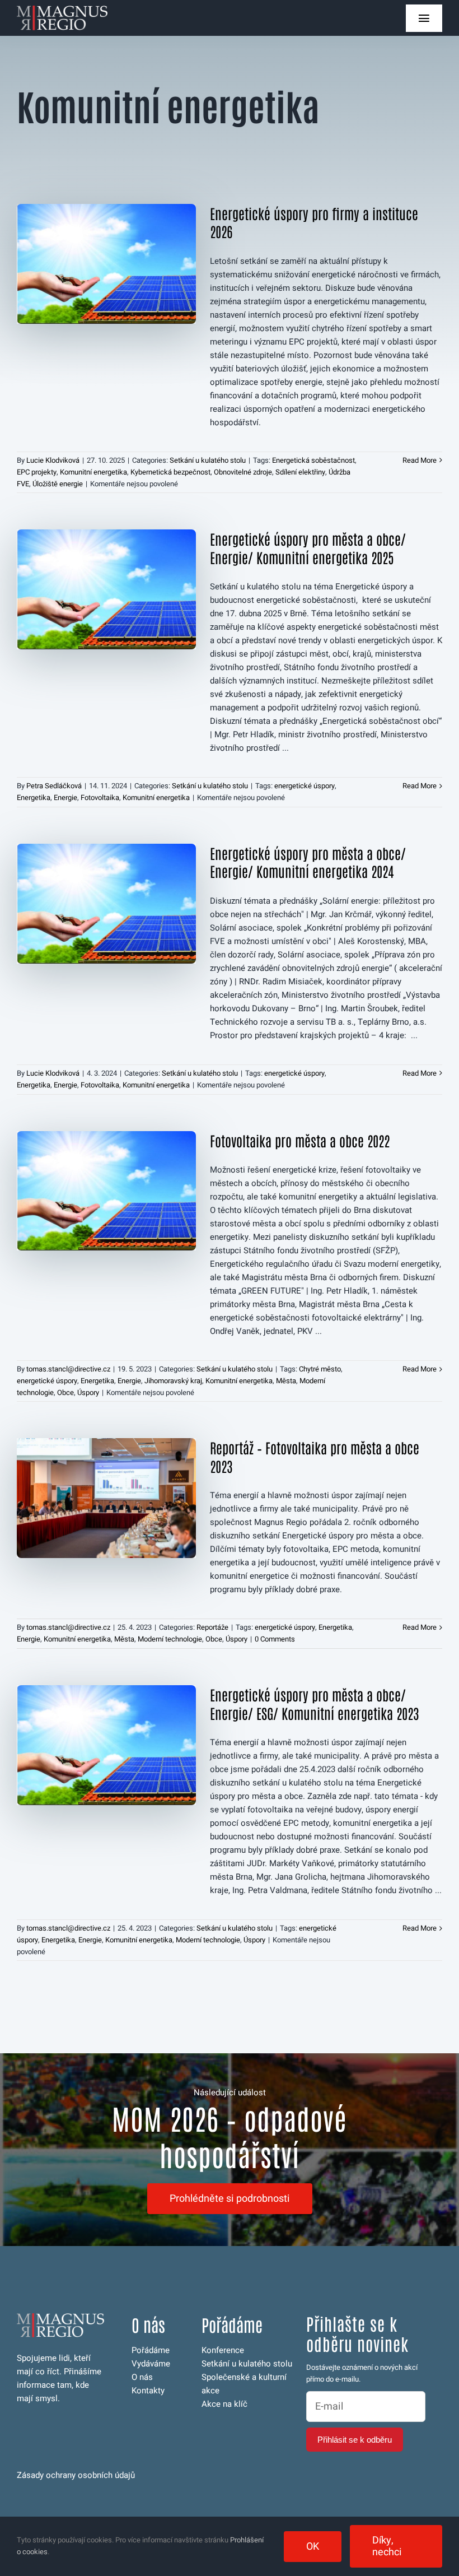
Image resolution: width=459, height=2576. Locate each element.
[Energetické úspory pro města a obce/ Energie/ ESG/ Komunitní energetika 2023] (106, 1745)
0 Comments (275, 1639)
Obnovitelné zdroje (243, 472)
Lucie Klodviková (53, 460)
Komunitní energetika (93, 472)
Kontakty (148, 2391)
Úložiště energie (58, 484)
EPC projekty (37, 472)
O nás (142, 2377)
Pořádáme (151, 2350)
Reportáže (212, 1627)
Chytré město (320, 1369)
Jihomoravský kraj (173, 1381)
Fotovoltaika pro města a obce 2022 (300, 1140)
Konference (223, 2350)
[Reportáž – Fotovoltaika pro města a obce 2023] (106, 1498)
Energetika (34, 798)
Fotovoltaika (100, 798)
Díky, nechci (387, 2546)
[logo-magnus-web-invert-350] (62, 10)
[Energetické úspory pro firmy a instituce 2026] (106, 264)
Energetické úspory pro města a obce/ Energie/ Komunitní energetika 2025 (308, 548)
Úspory (88, 1392)
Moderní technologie (170, 1639)
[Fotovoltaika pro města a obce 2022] (106, 1191)
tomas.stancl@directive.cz (68, 1369)
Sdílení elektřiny (300, 472)
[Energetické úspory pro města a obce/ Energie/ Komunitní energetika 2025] (106, 589)
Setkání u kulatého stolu (208, 460)
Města (286, 1381)
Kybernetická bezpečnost (170, 472)
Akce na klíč (224, 2404)
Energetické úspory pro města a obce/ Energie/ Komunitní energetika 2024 (308, 862)
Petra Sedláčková (54, 786)
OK (313, 2547)
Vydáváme (151, 2364)
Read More (420, 460)
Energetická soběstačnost (313, 460)
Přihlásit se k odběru (355, 2440)
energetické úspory (305, 786)
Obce (65, 1392)
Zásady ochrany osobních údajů (76, 2475)
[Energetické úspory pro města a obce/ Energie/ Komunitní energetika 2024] (106, 904)
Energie (65, 798)
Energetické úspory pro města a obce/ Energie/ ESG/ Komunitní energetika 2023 (314, 1703)
